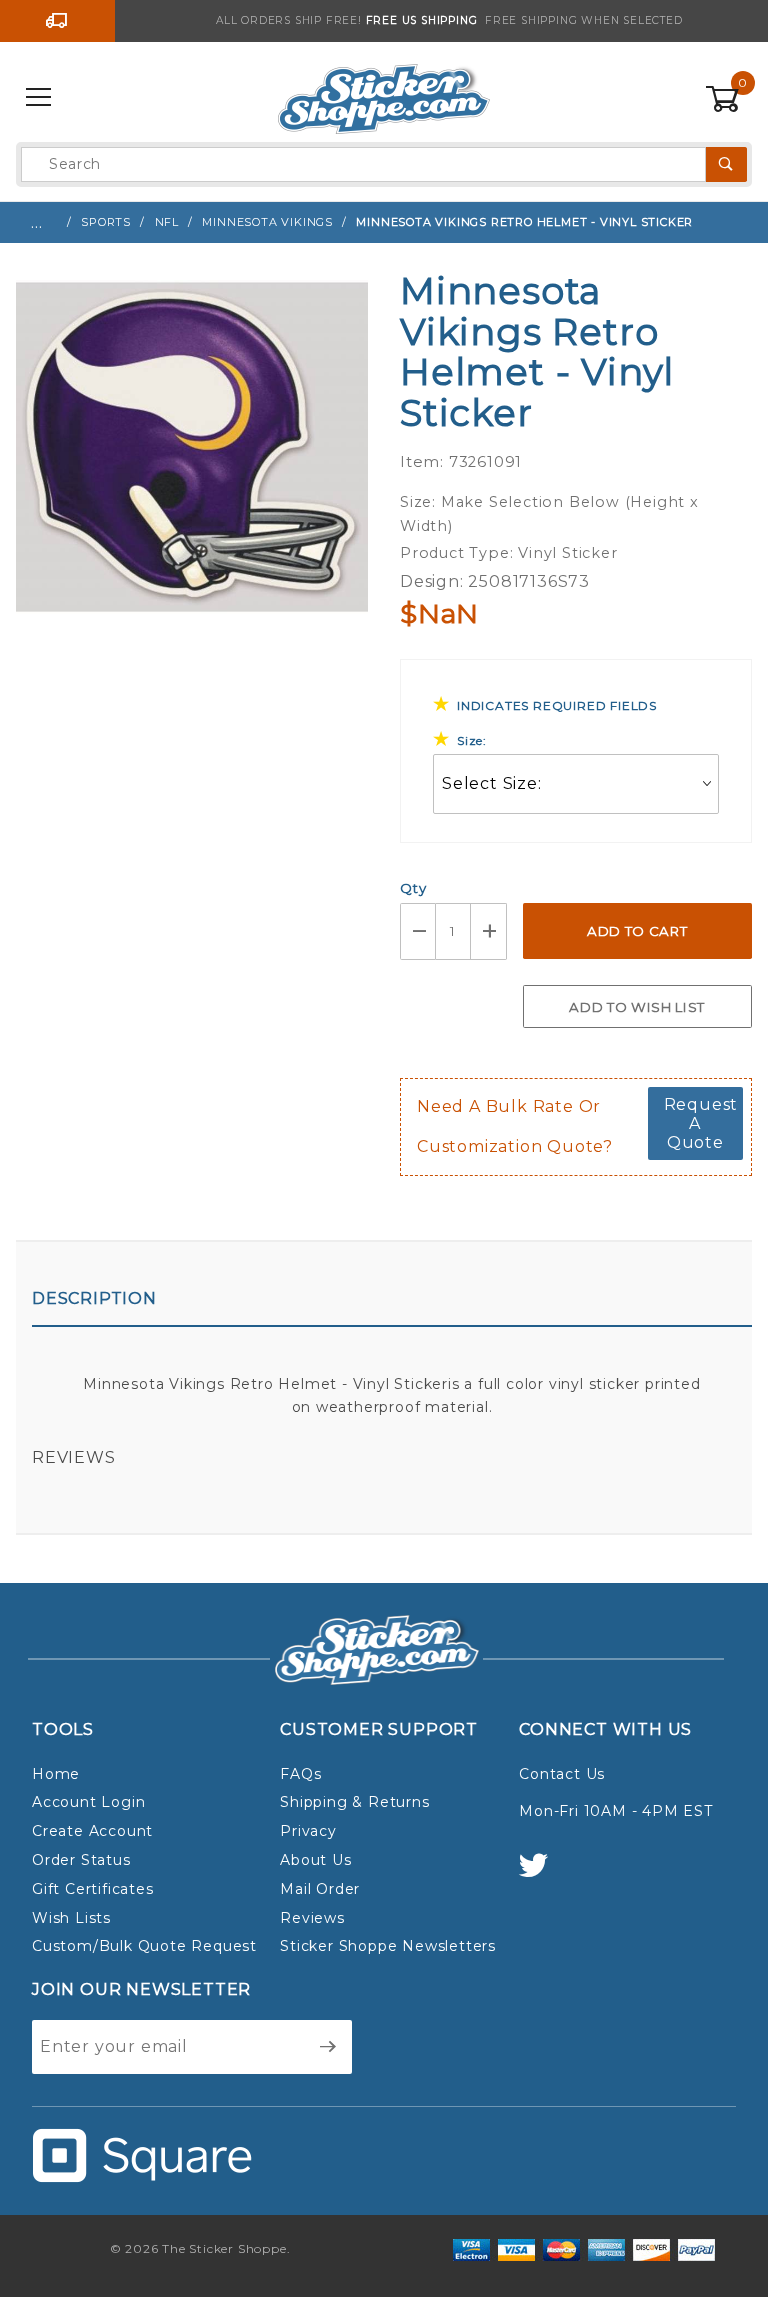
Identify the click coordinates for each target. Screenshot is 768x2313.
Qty (413, 888)
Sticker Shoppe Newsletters (388, 1946)
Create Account (92, 1831)
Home (56, 1774)
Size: (472, 740)
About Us (315, 1860)
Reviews (74, 1457)
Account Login (88, 1802)
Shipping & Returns (354, 1802)
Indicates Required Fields (557, 705)
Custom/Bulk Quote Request (144, 1946)
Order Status (81, 1860)
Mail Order (320, 1889)
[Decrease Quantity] (418, 931)
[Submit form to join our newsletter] (328, 2047)
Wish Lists (71, 1918)
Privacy (308, 1831)
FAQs (300, 1774)
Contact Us (562, 1774)
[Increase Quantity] (489, 931)
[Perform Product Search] (726, 164)
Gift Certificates (93, 1889)
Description (94, 1298)
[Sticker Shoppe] (383, 97)
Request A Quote (701, 1123)
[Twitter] (542, 1874)
